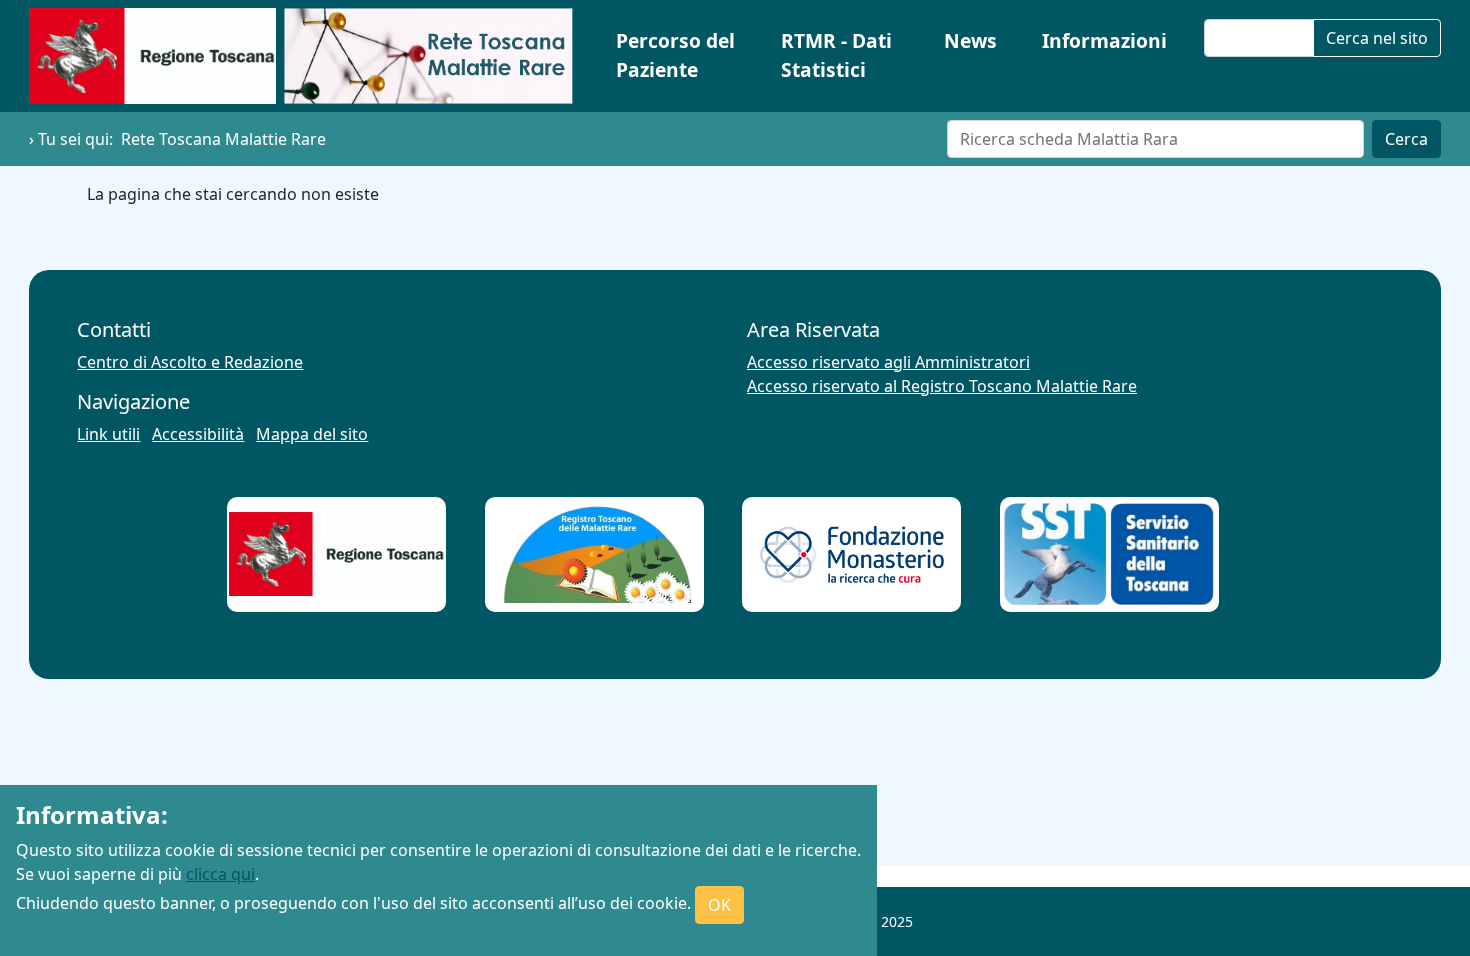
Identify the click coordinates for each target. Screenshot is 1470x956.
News (970, 40)
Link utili (108, 434)
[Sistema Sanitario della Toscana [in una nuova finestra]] (1109, 554)
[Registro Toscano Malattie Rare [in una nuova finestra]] (594, 554)
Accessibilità (198, 434)
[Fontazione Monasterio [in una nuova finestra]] (852, 554)
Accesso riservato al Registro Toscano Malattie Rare (942, 386)
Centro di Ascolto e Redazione (190, 362)
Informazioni (1104, 40)
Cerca (1406, 139)
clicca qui (220, 874)
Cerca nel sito (1377, 38)
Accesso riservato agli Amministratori (888, 362)
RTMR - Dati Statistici (836, 55)
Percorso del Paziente (675, 55)
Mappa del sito (312, 434)
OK (719, 905)
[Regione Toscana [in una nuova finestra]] (337, 554)
